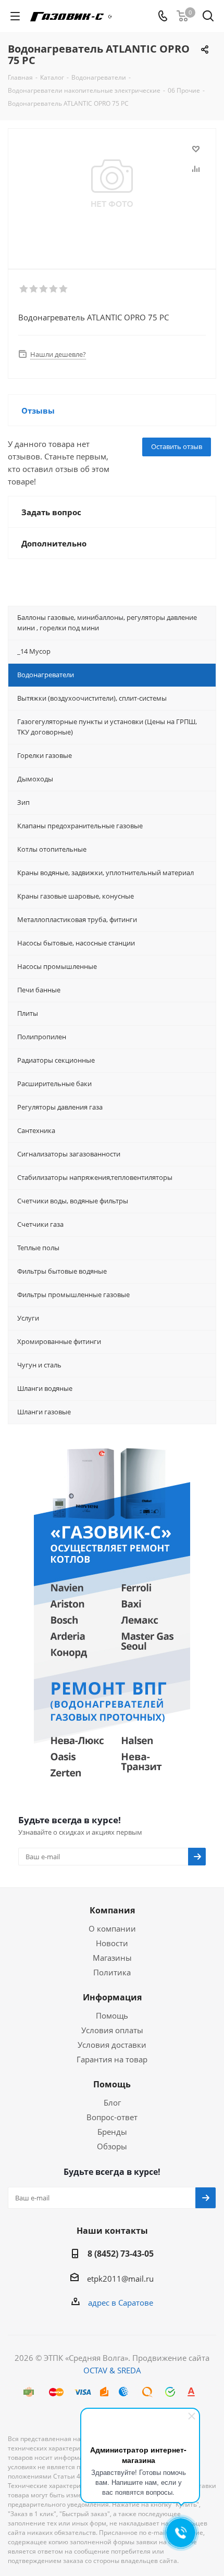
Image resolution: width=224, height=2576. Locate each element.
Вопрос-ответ (112, 2117)
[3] (44, 289)
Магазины (112, 1958)
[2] (34, 289)
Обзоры (112, 2146)
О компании (112, 1928)
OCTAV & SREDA (112, 2370)
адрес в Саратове (121, 2303)
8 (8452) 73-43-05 (121, 2254)
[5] (64, 289)
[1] (24, 289)
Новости (112, 1943)
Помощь (112, 2015)
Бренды (112, 2132)
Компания (112, 1910)
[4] (54, 289)
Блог (112, 2102)
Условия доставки (112, 2045)
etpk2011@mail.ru (120, 2279)
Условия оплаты (112, 2030)
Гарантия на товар (112, 2059)
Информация (112, 1997)
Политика (112, 1972)
